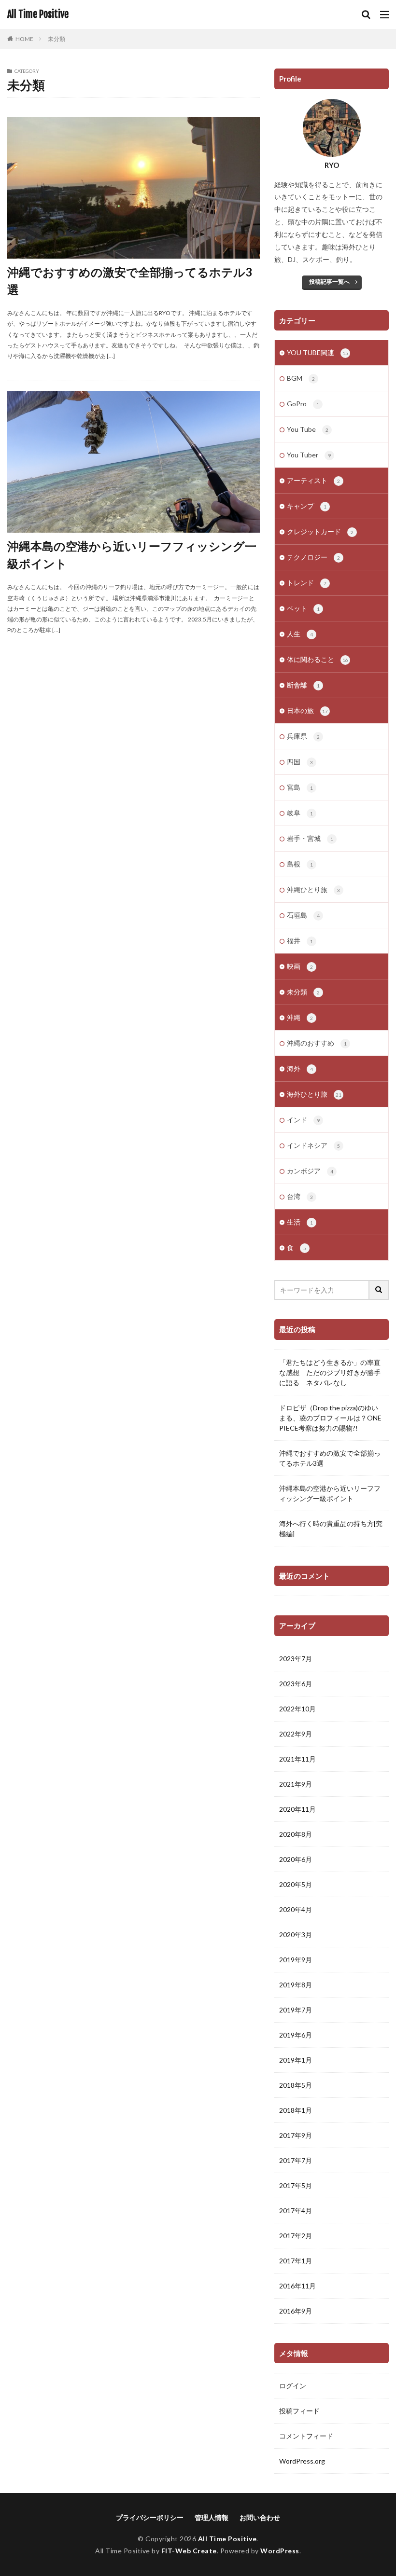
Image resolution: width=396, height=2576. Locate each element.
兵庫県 (303, 736)
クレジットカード (320, 531)
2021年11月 (297, 1759)
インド (303, 1120)
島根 (300, 864)
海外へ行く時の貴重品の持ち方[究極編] (331, 1529)
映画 (300, 966)
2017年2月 (296, 2236)
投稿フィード (299, 2411)
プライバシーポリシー (150, 2517)
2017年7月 (296, 2160)
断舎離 (303, 685)
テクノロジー (313, 557)
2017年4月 (296, 2211)
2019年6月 (296, 2035)
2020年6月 (296, 1859)
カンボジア (310, 1171)
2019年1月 (296, 2060)
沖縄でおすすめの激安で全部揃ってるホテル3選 (130, 281)
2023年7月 (296, 1659)
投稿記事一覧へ (329, 282)
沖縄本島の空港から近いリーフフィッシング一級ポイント (132, 555)
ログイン (293, 2386)
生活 (300, 1222)
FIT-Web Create (189, 2551)
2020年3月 (296, 1935)
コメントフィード (306, 2436)
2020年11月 (297, 1809)
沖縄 (300, 1017)
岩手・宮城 (310, 838)
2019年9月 (296, 1960)
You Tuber (309, 455)
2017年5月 (296, 2185)
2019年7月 (296, 2010)
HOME (24, 39)
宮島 (300, 787)
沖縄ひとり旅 (313, 889)
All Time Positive (38, 14)
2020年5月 (296, 1884)
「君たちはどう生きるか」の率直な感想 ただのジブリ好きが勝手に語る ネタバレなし (330, 1372)
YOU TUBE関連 (318, 352)
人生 (300, 634)
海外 (300, 1068)
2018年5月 (296, 2085)
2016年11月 (297, 2286)
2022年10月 (297, 1709)
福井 (300, 941)
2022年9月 (296, 1734)
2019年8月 (296, 1985)
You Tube (308, 429)
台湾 (300, 1196)
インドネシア (313, 1145)
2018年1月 (296, 2110)
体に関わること (318, 659)
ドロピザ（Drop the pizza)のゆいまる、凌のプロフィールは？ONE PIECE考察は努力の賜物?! (330, 1418)
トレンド (307, 583)
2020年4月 (296, 1909)
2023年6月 (296, 1684)
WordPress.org (302, 2461)
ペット (303, 608)
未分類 (57, 39)
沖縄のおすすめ (317, 1043)
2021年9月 (296, 1784)
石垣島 (303, 915)
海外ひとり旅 (314, 1094)
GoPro (303, 404)
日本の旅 (307, 710)
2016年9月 (296, 2311)
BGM (301, 378)
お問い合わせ (260, 2517)
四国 (300, 762)
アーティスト (313, 480)
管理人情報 (212, 2517)
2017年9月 (296, 2135)
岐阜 (300, 813)
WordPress (280, 2551)
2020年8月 (296, 1834)
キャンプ (307, 506)
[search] (379, 1290)
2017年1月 (296, 2261)
